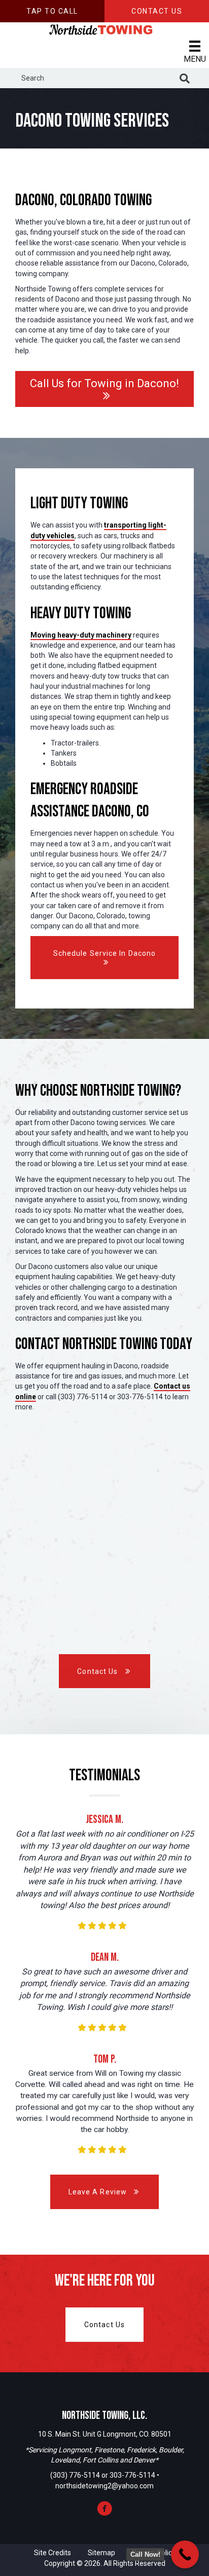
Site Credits (53, 2553)
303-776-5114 (133, 2475)
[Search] (185, 79)
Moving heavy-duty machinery (81, 635)
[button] (52, 11)
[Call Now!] (185, 2554)
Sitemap (101, 2553)
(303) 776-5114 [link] (75, 2475)
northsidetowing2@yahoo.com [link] (104, 2486)
